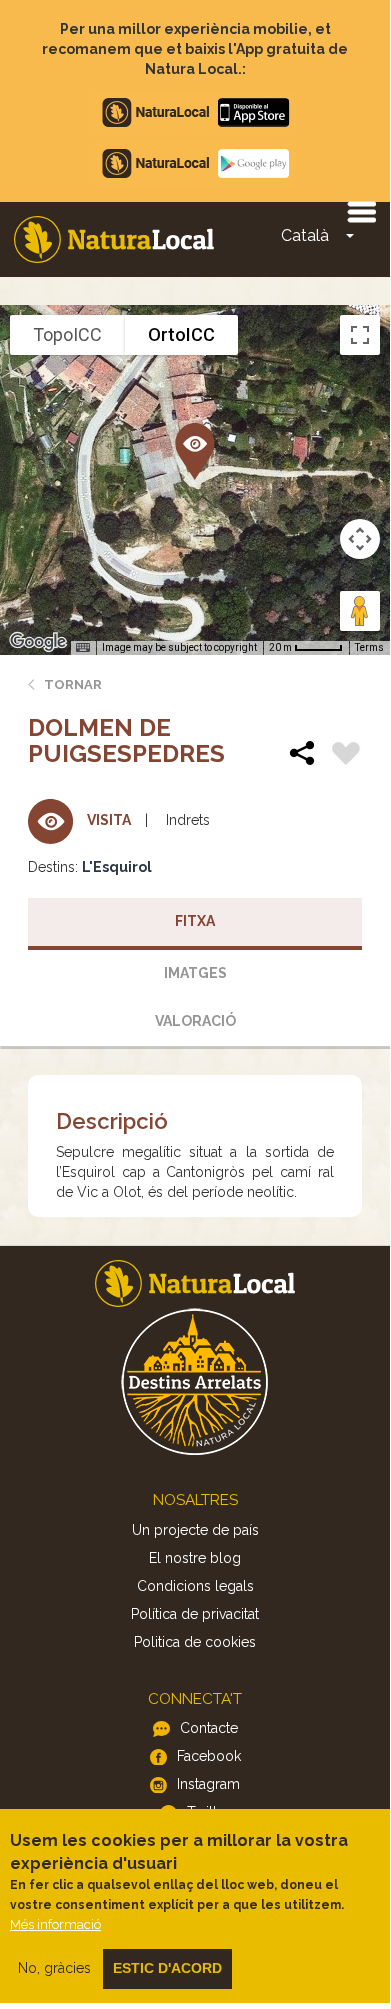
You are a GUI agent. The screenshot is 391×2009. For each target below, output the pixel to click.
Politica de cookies (195, 1642)
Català (305, 235)
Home (114, 239)
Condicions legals (195, 1586)
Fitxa (195, 921)
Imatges (195, 973)
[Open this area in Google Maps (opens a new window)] (38, 642)
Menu (361, 211)
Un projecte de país (195, 1530)
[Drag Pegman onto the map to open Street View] (360, 611)
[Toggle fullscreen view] (360, 335)
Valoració (195, 1021)
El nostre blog (195, 1558)
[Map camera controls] (360, 539)
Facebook (209, 1756)
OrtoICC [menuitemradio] (181, 334)
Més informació (55, 1924)
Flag (346, 756)
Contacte (209, 1728)
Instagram (208, 1784)
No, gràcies (54, 1968)
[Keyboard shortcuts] (83, 648)
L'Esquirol (117, 867)
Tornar (73, 684)
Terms (369, 647)
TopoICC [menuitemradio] (67, 334)
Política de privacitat (195, 1614)
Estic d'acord (167, 1968)
